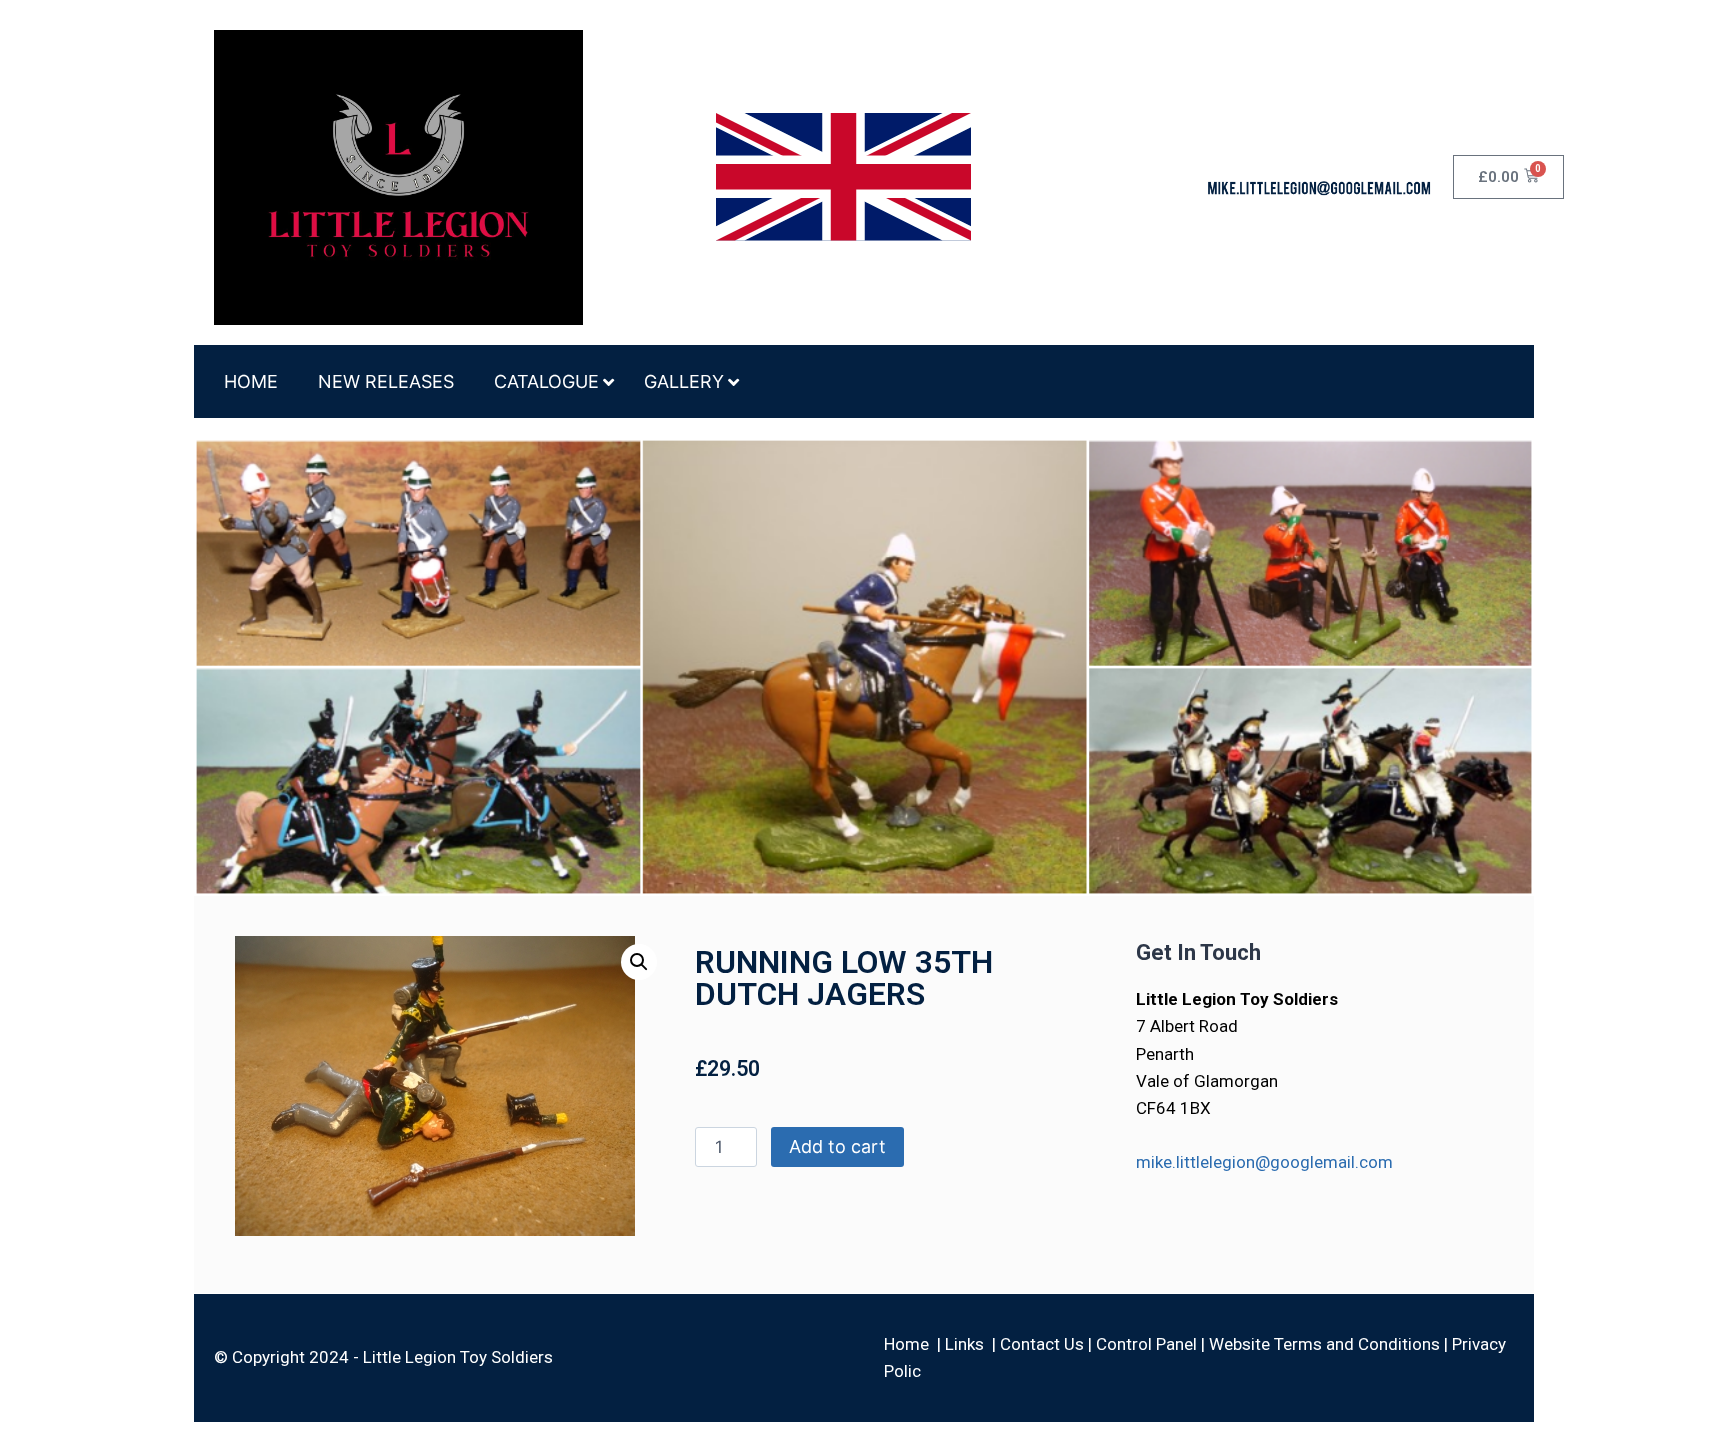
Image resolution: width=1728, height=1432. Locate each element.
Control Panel (1146, 1344)
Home (906, 1344)
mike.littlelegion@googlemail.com (1264, 1162)
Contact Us (1042, 1344)
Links (964, 1344)
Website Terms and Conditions (1324, 1344)
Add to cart (837, 1146)
